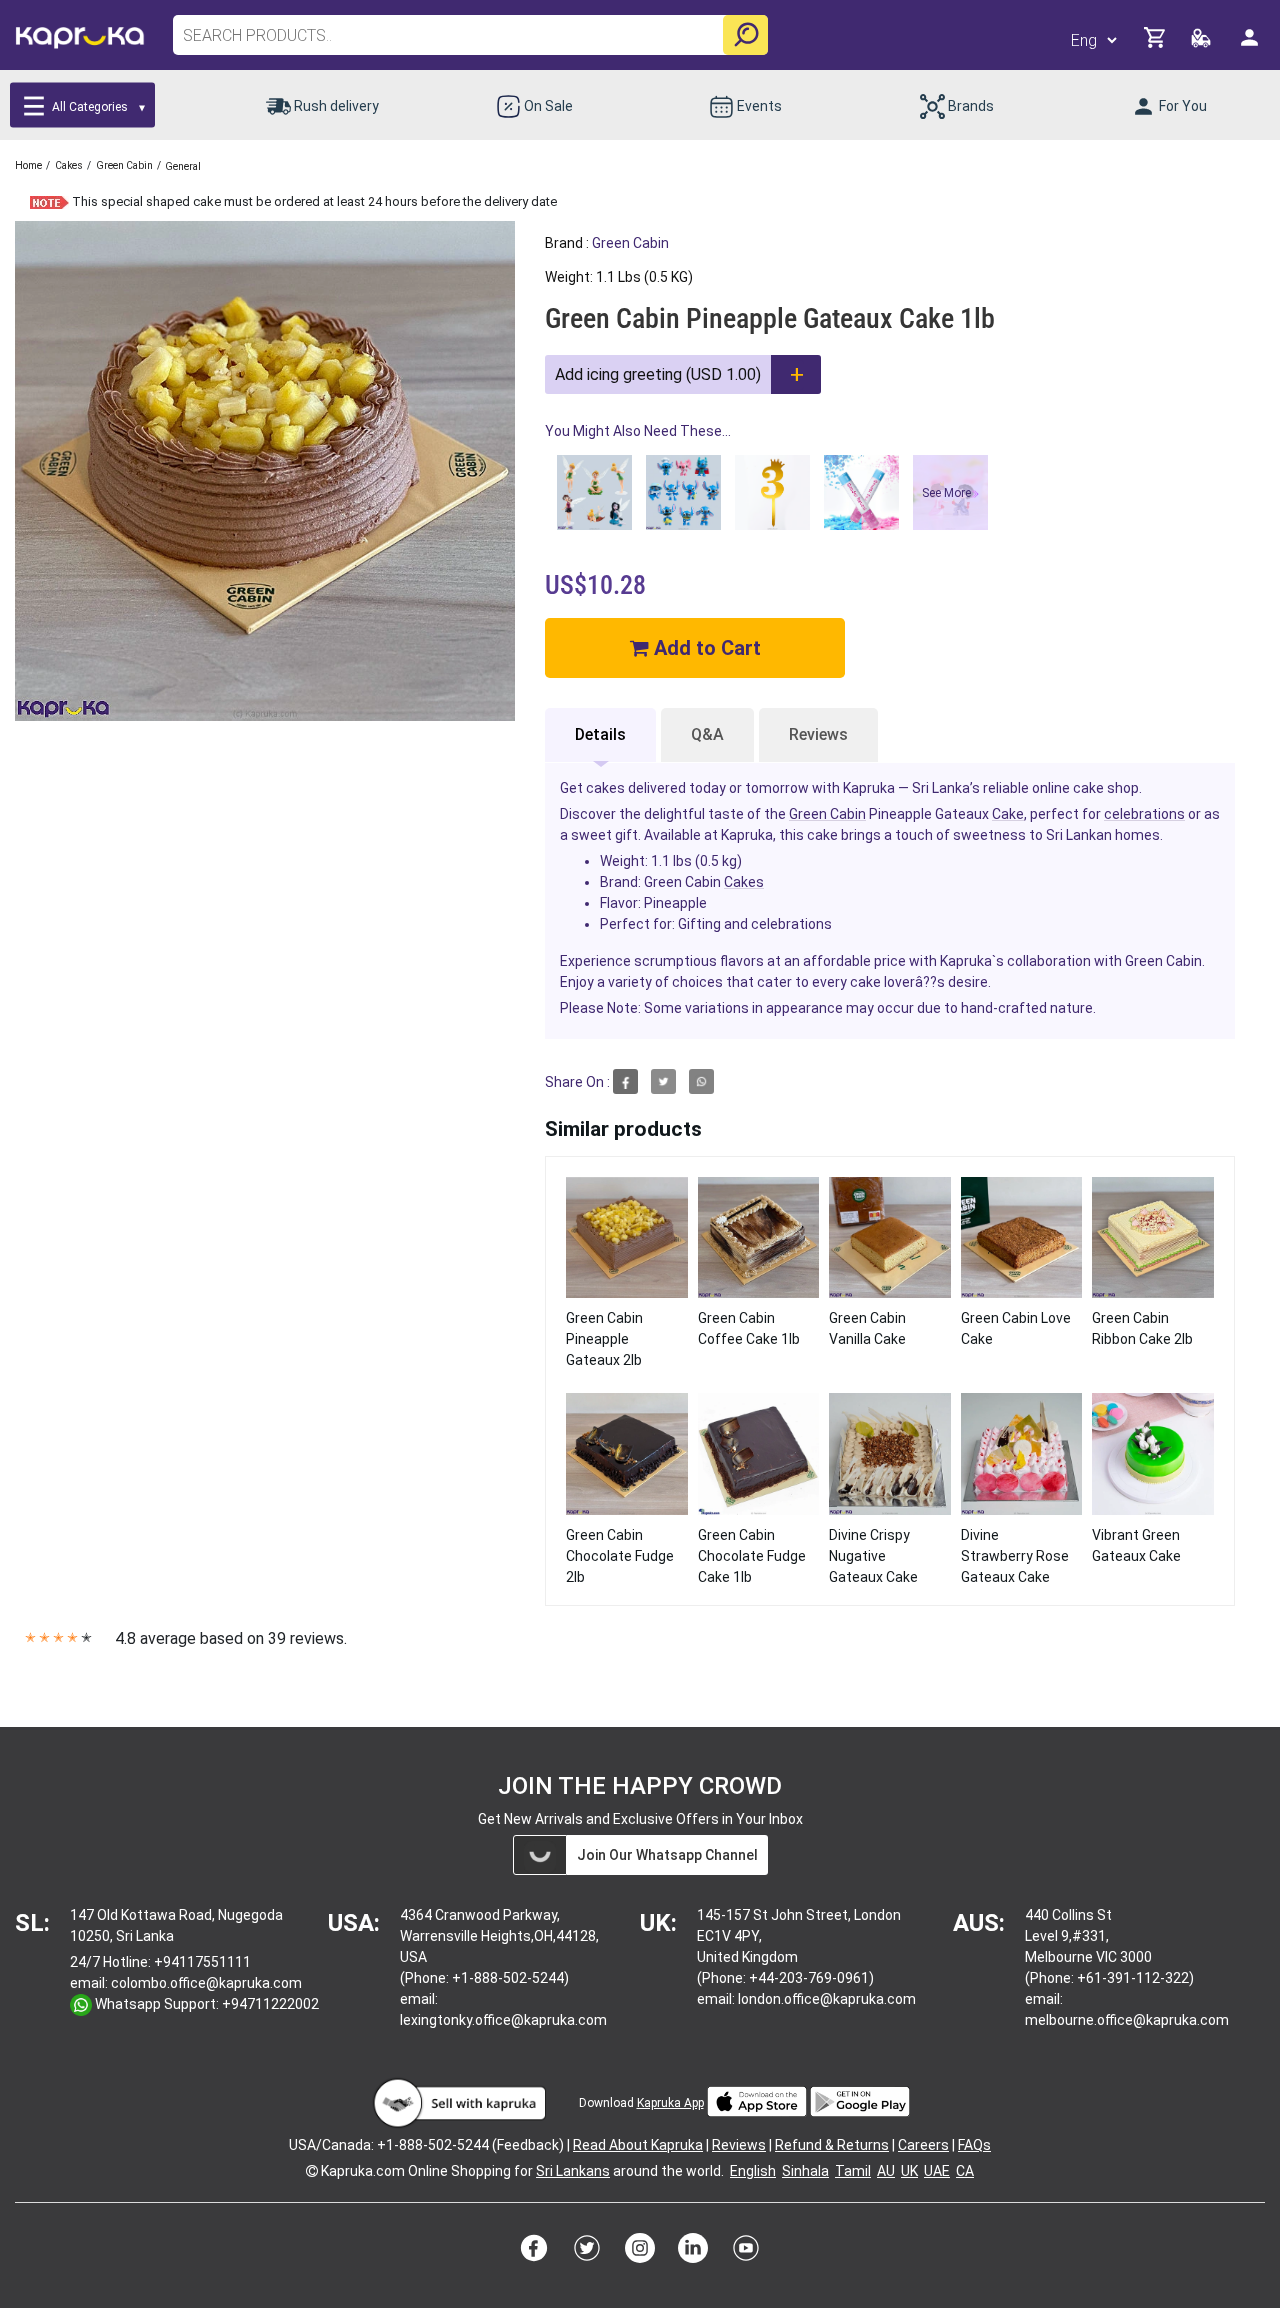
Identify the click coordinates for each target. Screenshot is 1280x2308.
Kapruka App (670, 2103)
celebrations (1144, 814)
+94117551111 (202, 1962)
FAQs (974, 2145)
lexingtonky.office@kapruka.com (503, 2020)
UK (909, 2171)
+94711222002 (270, 2004)
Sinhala (805, 2171)
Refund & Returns (832, 2145)
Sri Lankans (573, 2171)
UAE (937, 2171)
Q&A (707, 734)
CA (965, 2171)
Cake (1008, 814)
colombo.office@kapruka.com (206, 1983)
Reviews (818, 734)
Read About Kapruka (638, 2145)
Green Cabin (630, 243)
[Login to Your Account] (1251, 45)
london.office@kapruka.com (827, 1999)
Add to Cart (705, 648)
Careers (923, 2145)
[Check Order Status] (1202, 43)
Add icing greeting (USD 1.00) (658, 374)
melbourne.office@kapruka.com (1127, 2020)
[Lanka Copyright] (312, 2171)
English (753, 2171)
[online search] (745, 35)
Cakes (744, 882)
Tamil (853, 2171)
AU (886, 2171)
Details (600, 734)
